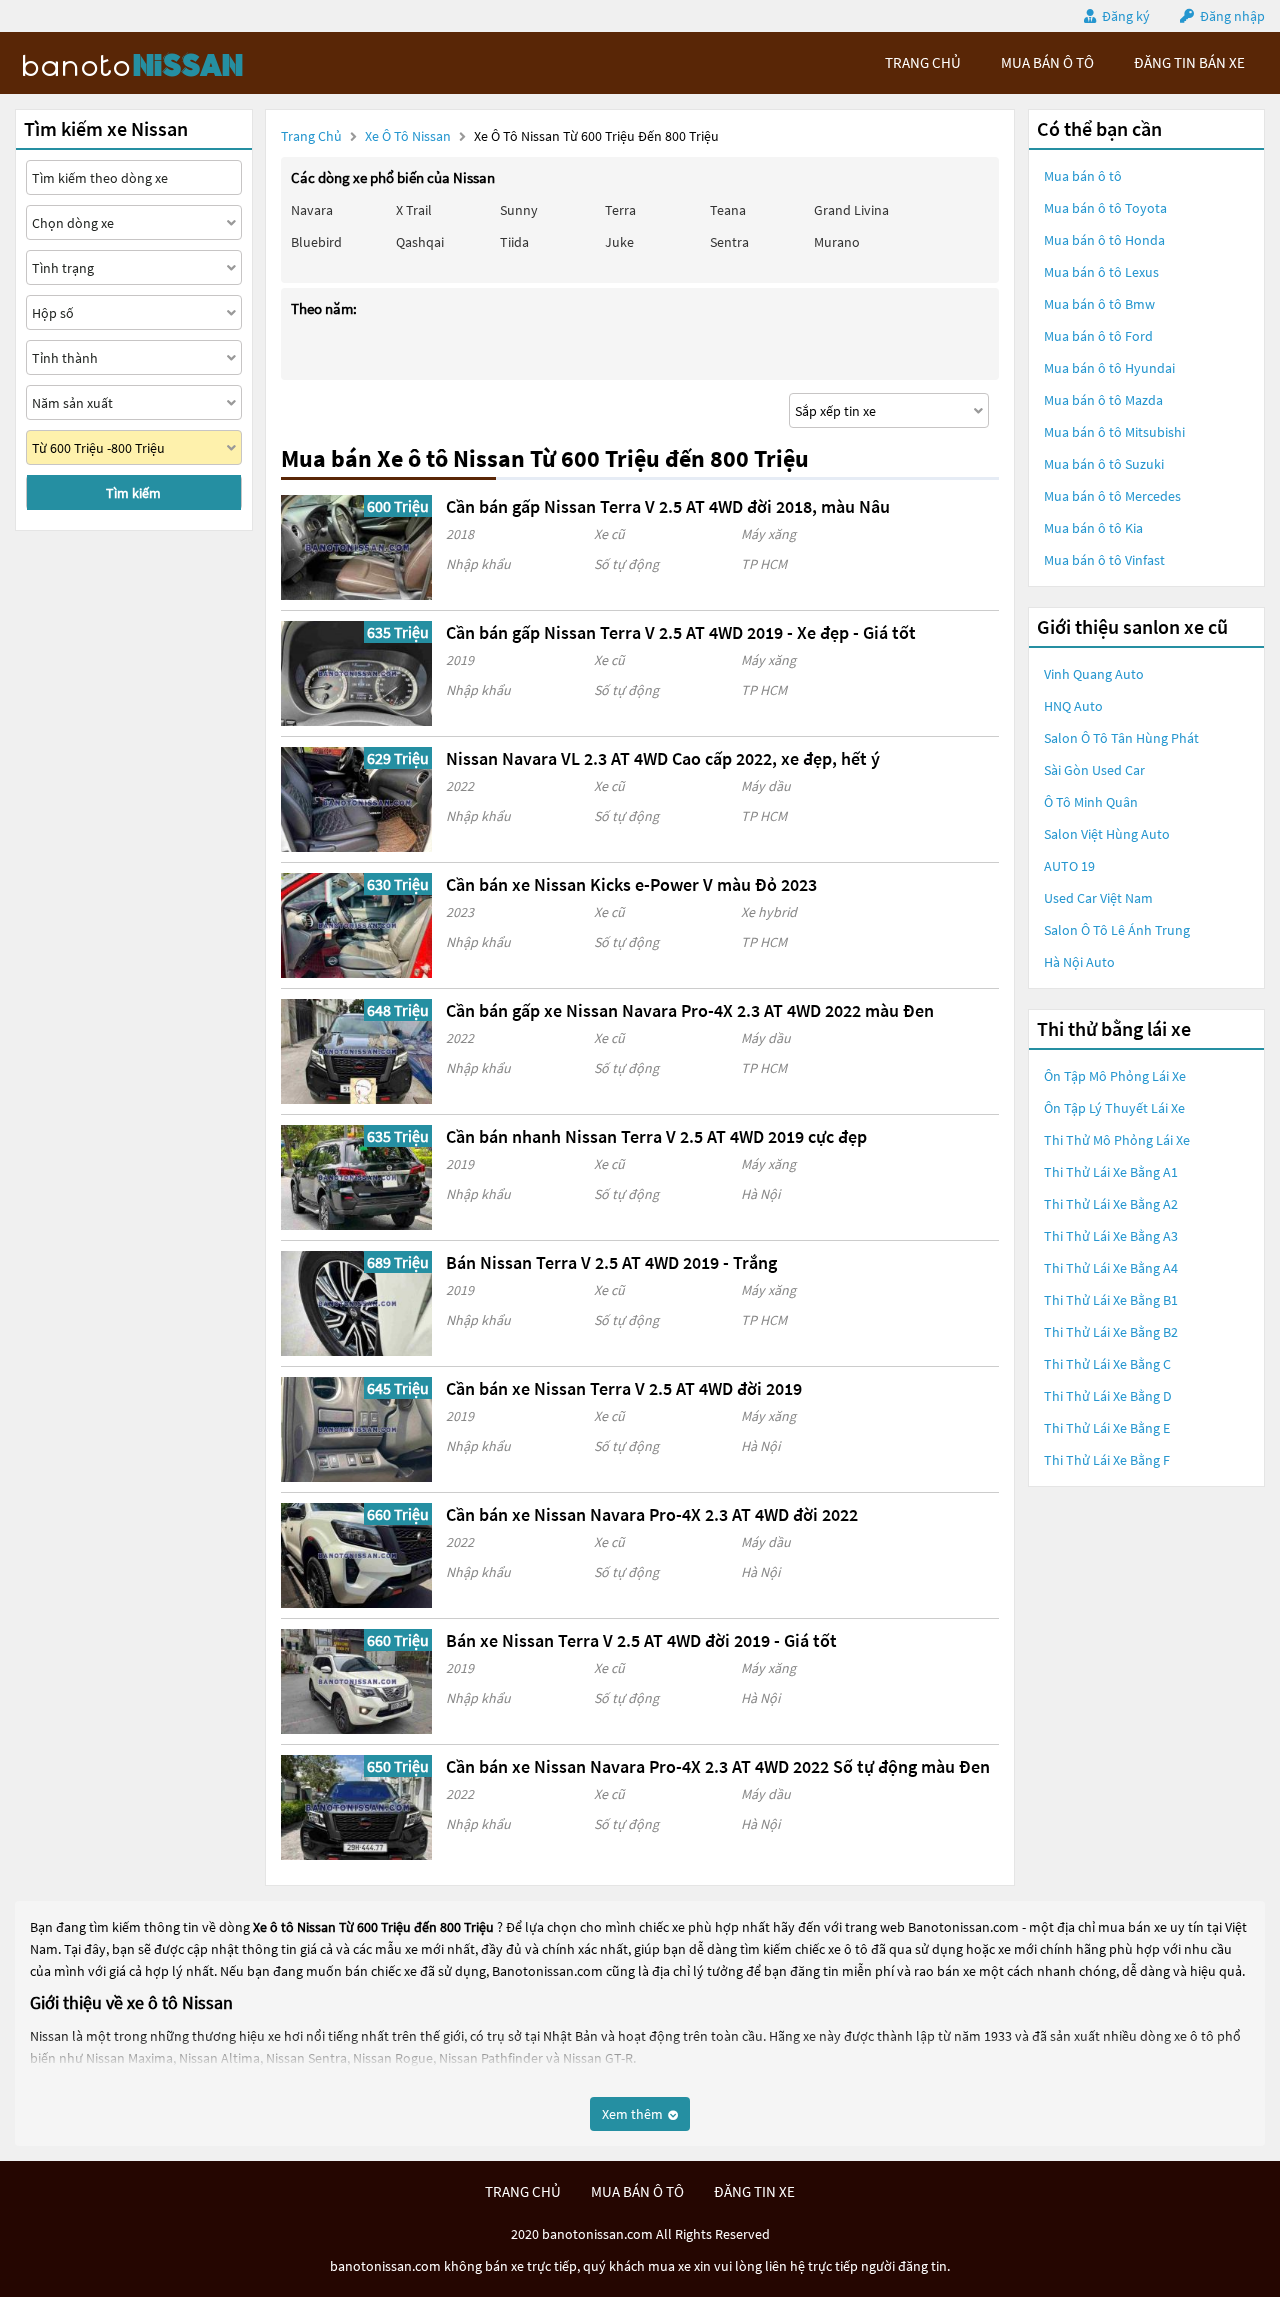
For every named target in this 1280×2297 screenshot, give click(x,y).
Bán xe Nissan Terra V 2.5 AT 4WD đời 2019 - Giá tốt (641, 1640)
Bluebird (316, 242)
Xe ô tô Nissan (408, 136)
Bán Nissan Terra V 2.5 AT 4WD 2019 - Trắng (611, 1262)
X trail (414, 210)
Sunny (519, 210)
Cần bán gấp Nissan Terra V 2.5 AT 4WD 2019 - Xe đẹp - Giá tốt (681, 632)
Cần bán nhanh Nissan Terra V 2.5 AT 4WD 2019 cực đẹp (656, 1136)
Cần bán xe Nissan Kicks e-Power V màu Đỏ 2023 (631, 884)
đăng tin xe (754, 2191)
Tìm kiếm (133, 493)
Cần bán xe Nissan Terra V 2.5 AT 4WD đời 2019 (624, 1388)
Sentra (729, 242)
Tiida (514, 242)
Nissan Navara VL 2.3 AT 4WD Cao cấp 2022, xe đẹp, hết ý (663, 758)
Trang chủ (311, 136)
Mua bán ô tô (1083, 176)
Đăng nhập (1232, 16)
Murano (837, 242)
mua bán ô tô (1047, 62)
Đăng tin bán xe (1189, 62)
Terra (620, 210)
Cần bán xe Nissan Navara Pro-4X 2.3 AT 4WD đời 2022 (652, 1514)
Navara (312, 210)
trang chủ (923, 62)
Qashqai (420, 242)
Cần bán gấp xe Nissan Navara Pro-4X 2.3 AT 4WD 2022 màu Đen (690, 1010)
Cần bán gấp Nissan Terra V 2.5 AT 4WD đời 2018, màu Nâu (668, 506)
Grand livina (851, 210)
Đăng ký (1126, 16)
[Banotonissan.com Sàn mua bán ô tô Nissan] (165, 63)
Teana (728, 210)
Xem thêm (634, 2114)
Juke (619, 242)
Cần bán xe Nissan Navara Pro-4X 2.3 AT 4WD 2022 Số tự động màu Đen (718, 1766)
